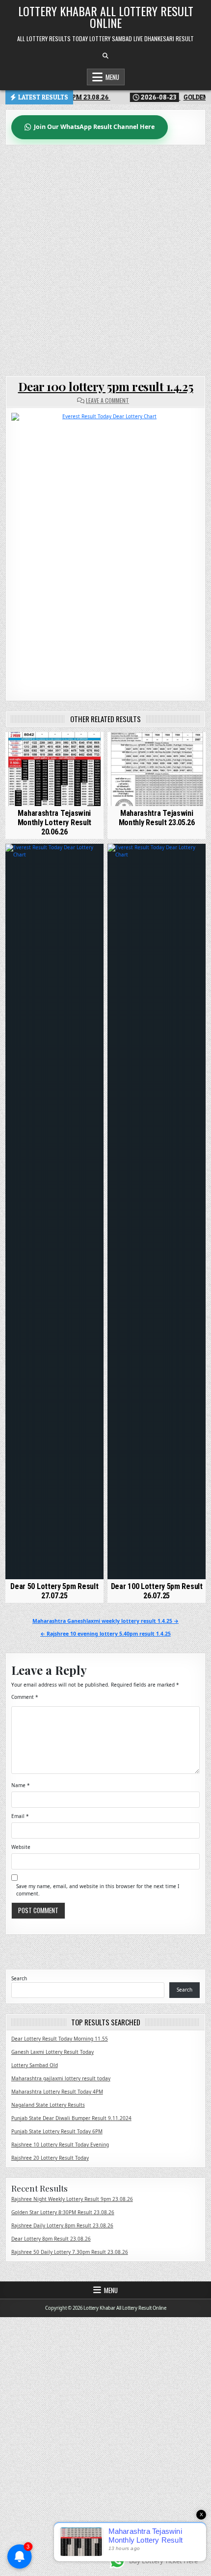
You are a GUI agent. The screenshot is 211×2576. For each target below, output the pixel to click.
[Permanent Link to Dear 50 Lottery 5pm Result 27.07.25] (54, 1212)
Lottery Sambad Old (35, 2065)
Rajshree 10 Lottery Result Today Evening (60, 2145)
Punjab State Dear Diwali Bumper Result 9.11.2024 (71, 2118)
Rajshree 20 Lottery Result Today (50, 2158)
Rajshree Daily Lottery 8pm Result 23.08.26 (62, 2225)
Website (21, 1847)
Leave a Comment (107, 401)
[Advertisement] (105, 255)
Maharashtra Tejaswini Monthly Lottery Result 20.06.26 (54, 822)
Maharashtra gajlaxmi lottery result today (61, 2078)
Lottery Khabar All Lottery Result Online (106, 17)
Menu (112, 77)
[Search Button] (105, 56)
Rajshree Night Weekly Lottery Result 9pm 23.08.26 (72, 2199)
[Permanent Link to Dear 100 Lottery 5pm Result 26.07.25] (157, 1212)
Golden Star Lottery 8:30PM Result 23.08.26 (63, 2212)
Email (20, 1816)
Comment (25, 1697)
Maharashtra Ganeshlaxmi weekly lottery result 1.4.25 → (105, 1621)
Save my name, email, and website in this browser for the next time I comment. (98, 1890)
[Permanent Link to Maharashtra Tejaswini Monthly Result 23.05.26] (157, 769)
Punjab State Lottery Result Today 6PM (57, 2131)
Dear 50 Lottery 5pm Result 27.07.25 (54, 1591)
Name (21, 1785)
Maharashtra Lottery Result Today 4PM (57, 2092)
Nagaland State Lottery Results (48, 2105)
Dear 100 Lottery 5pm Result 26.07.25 (157, 1591)
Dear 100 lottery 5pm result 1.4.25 (106, 386)
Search (19, 1978)
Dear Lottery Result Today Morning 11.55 (60, 2039)
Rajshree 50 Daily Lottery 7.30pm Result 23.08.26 (70, 2252)
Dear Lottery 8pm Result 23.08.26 (51, 2239)
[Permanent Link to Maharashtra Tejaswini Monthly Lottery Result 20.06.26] (54, 769)
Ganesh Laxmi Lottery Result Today (53, 2052)
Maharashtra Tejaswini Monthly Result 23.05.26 (157, 818)
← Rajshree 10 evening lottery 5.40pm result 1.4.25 (105, 1634)
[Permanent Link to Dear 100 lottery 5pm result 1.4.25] (106, 549)
